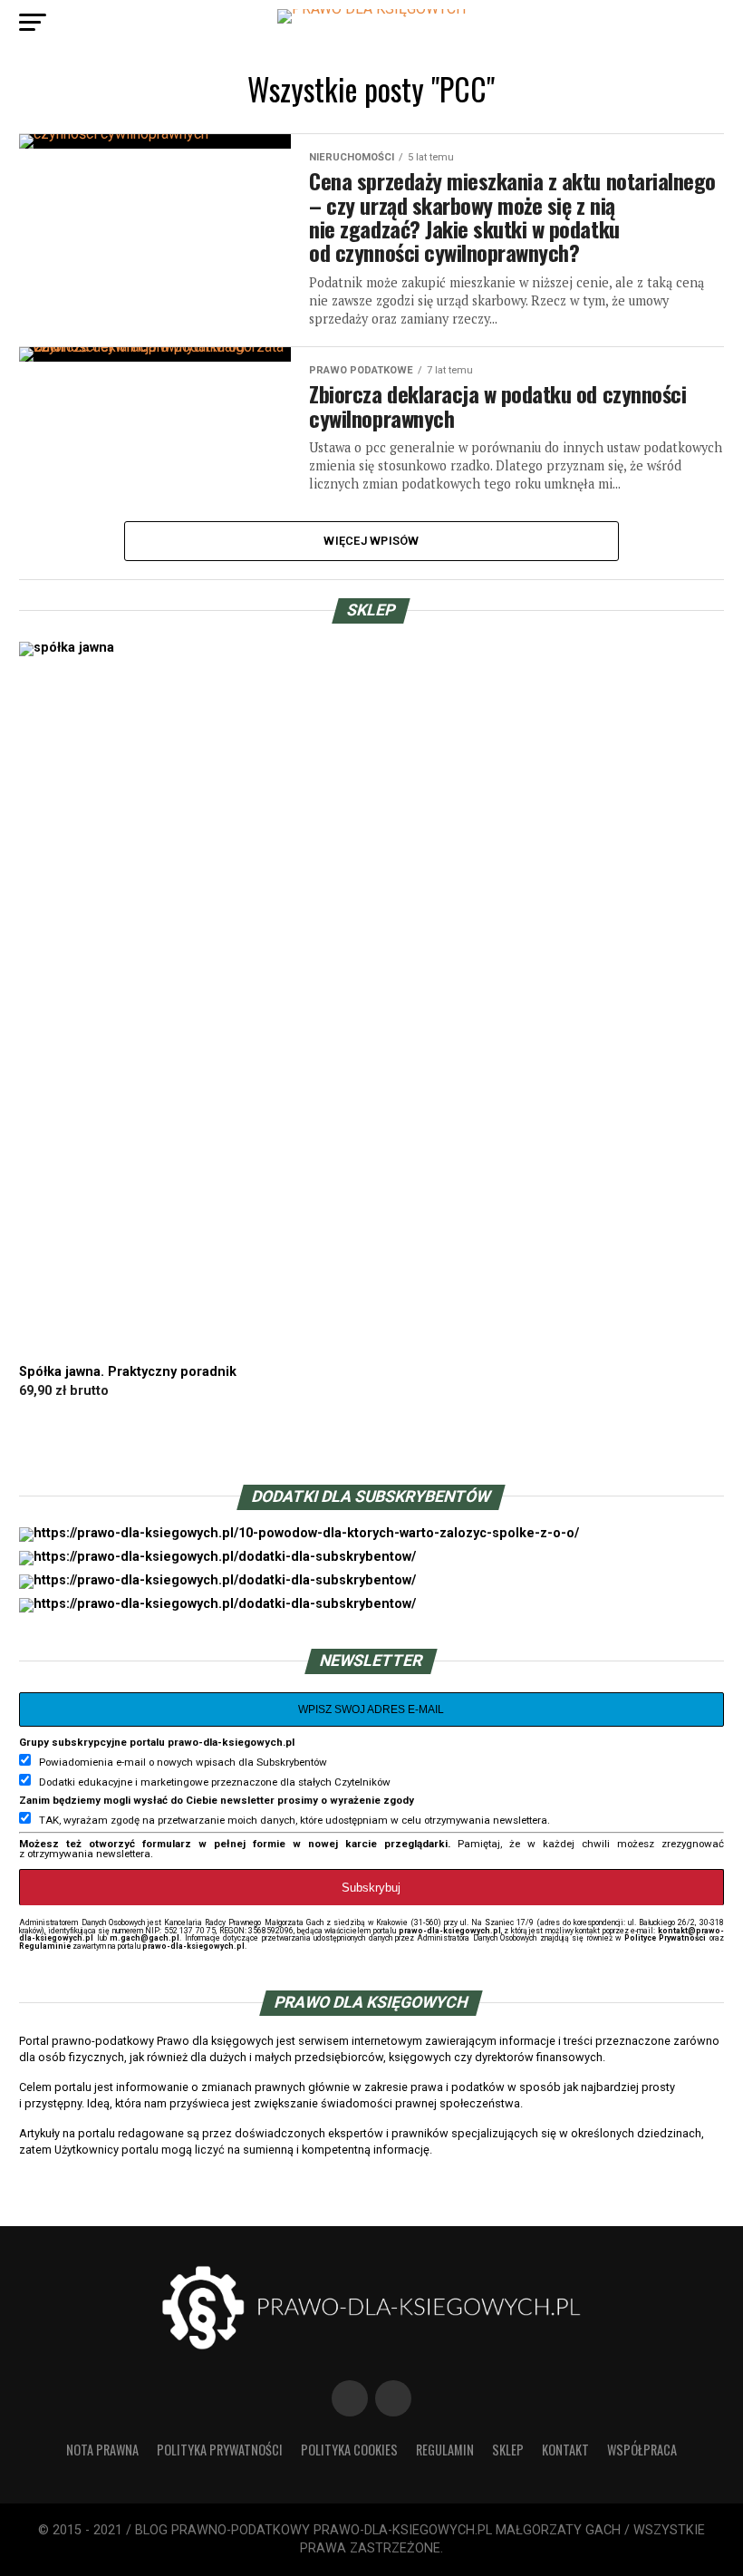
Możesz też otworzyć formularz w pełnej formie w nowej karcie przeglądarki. (235, 1844)
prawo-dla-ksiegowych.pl (450, 1931)
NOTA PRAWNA (102, 2450)
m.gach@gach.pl (145, 1938)
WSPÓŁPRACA (642, 2450)
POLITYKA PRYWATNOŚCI (220, 2450)
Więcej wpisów (371, 541)
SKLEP (508, 2450)
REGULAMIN (445, 2450)
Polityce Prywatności (665, 1938)
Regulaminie (45, 1946)
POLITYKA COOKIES (349, 2450)
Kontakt (565, 2450)
